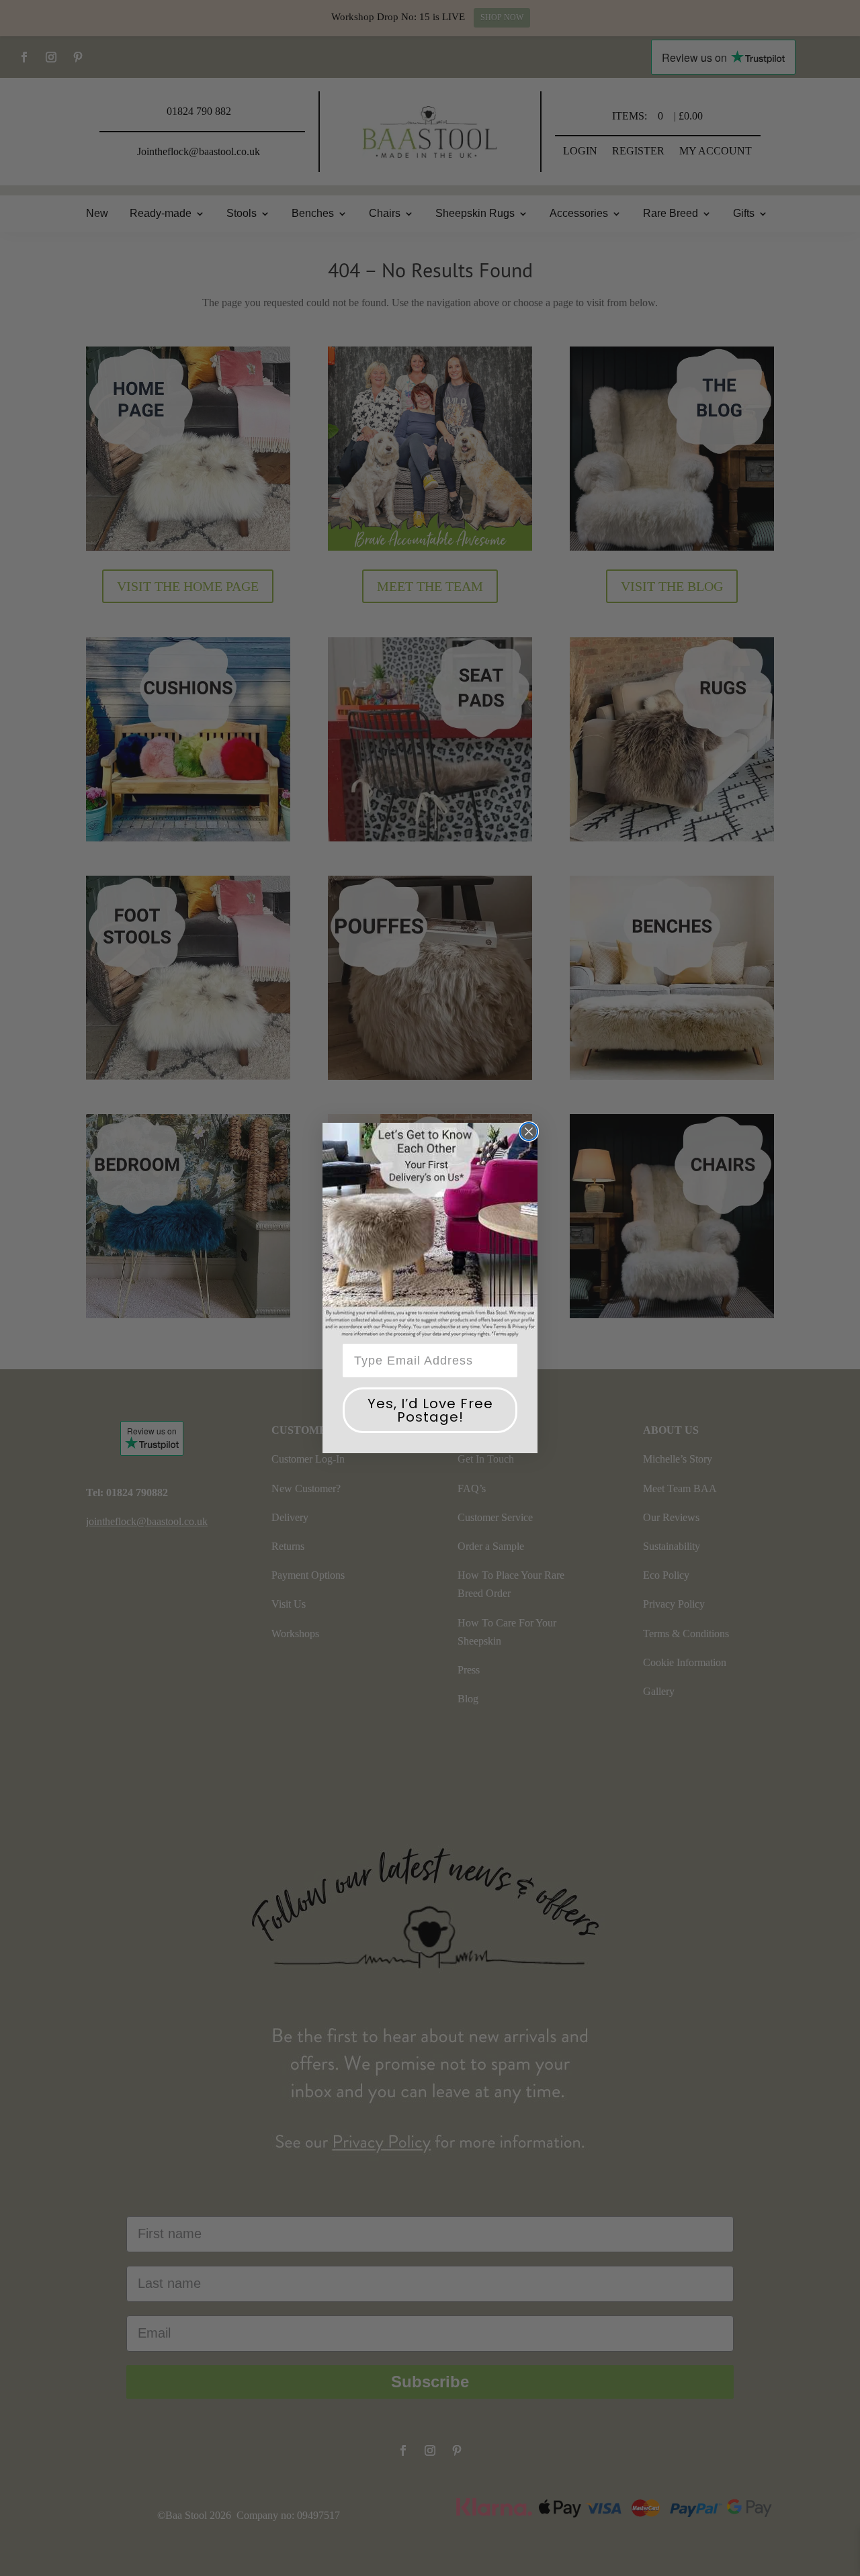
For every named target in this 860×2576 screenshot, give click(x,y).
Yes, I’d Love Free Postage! (430, 1410)
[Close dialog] (529, 1132)
